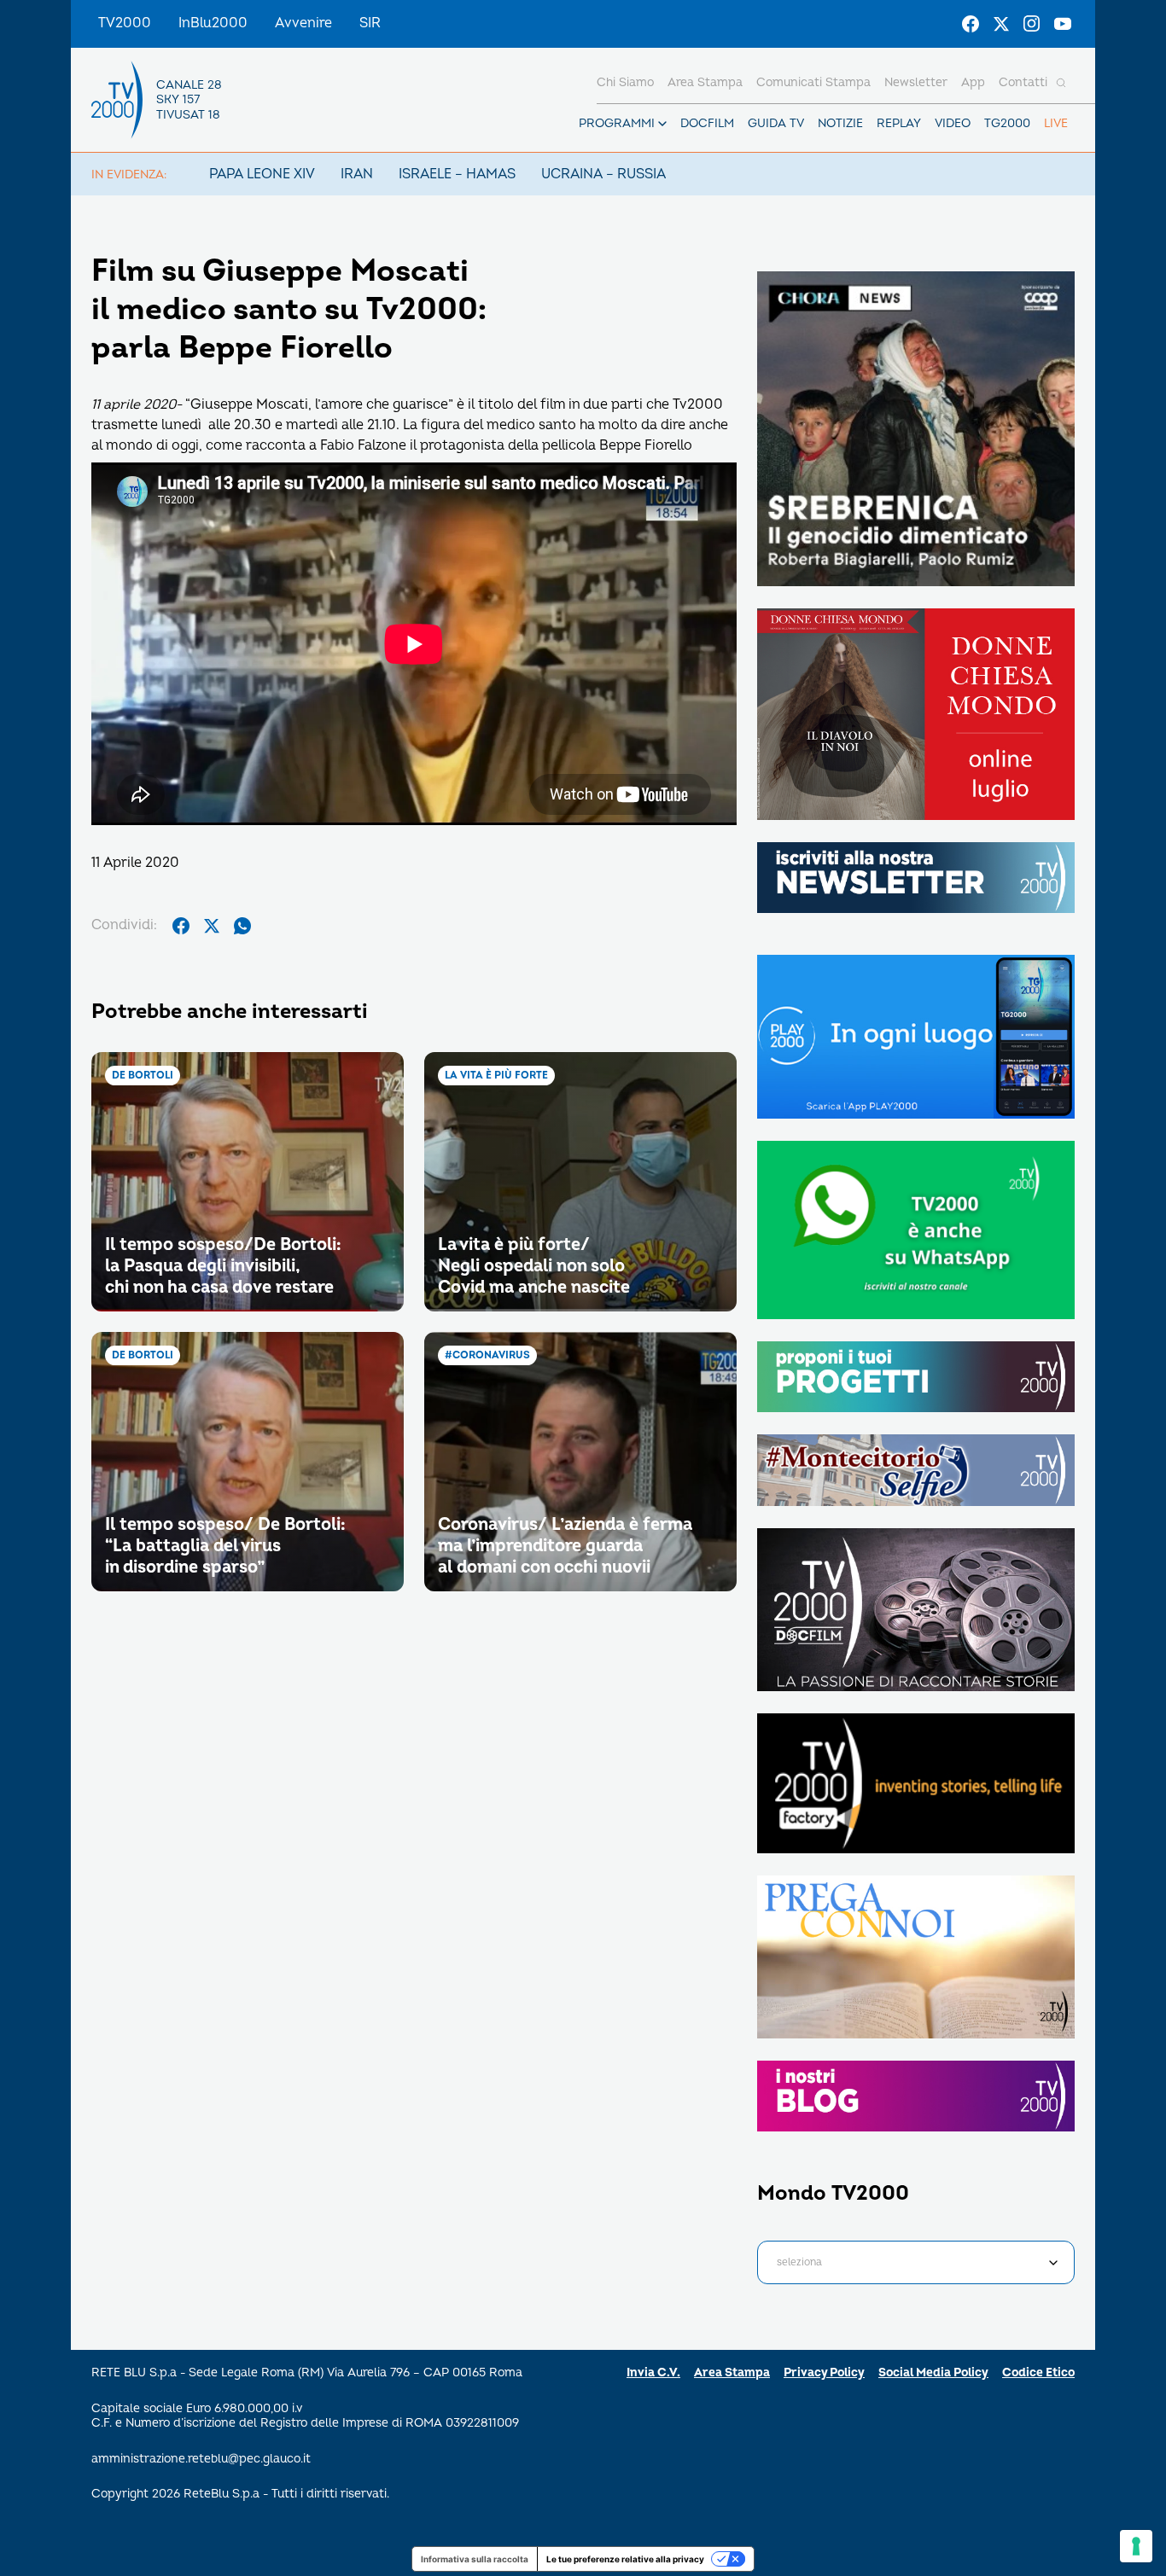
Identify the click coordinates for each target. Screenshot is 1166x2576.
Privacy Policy (824, 2372)
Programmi (617, 123)
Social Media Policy (933, 2372)
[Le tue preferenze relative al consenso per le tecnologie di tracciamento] (1136, 2546)
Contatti (1023, 82)
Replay (899, 123)
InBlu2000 (213, 23)
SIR (370, 23)
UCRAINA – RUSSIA (603, 174)
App (973, 82)
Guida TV (776, 123)
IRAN (357, 174)
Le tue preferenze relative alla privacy (625, 2559)
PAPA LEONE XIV (262, 174)
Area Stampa (732, 2372)
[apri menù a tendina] (662, 124)
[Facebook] (971, 24)
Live (1056, 123)
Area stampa (705, 82)
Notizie (840, 123)
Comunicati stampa (813, 82)
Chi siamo (625, 82)
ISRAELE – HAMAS (457, 174)
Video (953, 123)
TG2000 (1007, 123)
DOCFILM (707, 123)
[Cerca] (1061, 83)
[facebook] (181, 926)
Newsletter (916, 82)
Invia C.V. (653, 2372)
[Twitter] (1001, 24)
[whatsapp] (242, 926)
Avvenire (303, 23)
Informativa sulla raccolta (475, 2559)
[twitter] (212, 926)
